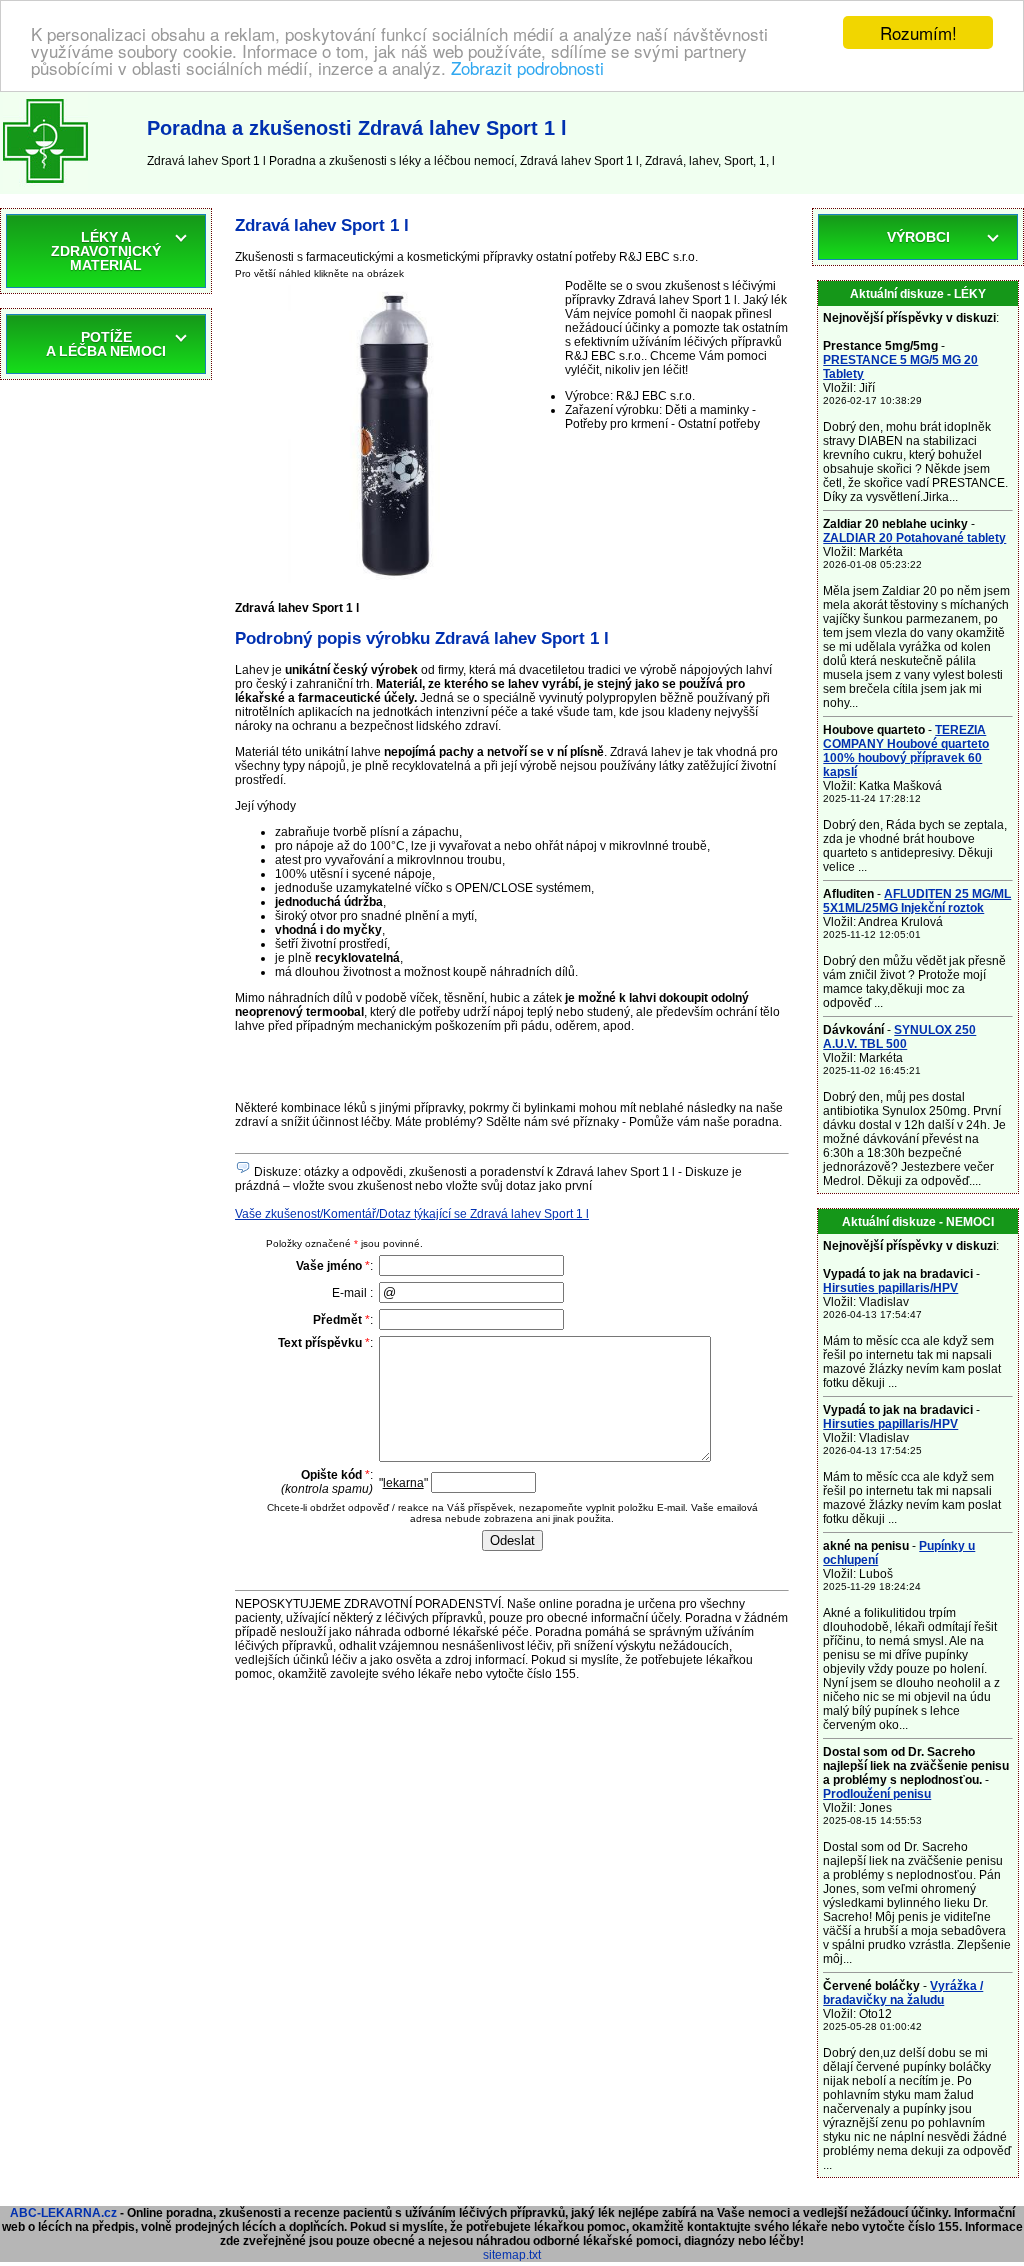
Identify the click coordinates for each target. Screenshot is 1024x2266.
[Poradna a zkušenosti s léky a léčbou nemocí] (45, 187)
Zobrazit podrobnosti (527, 67)
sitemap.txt (512, 2255)
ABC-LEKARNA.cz (63, 2213)
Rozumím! (918, 32)
